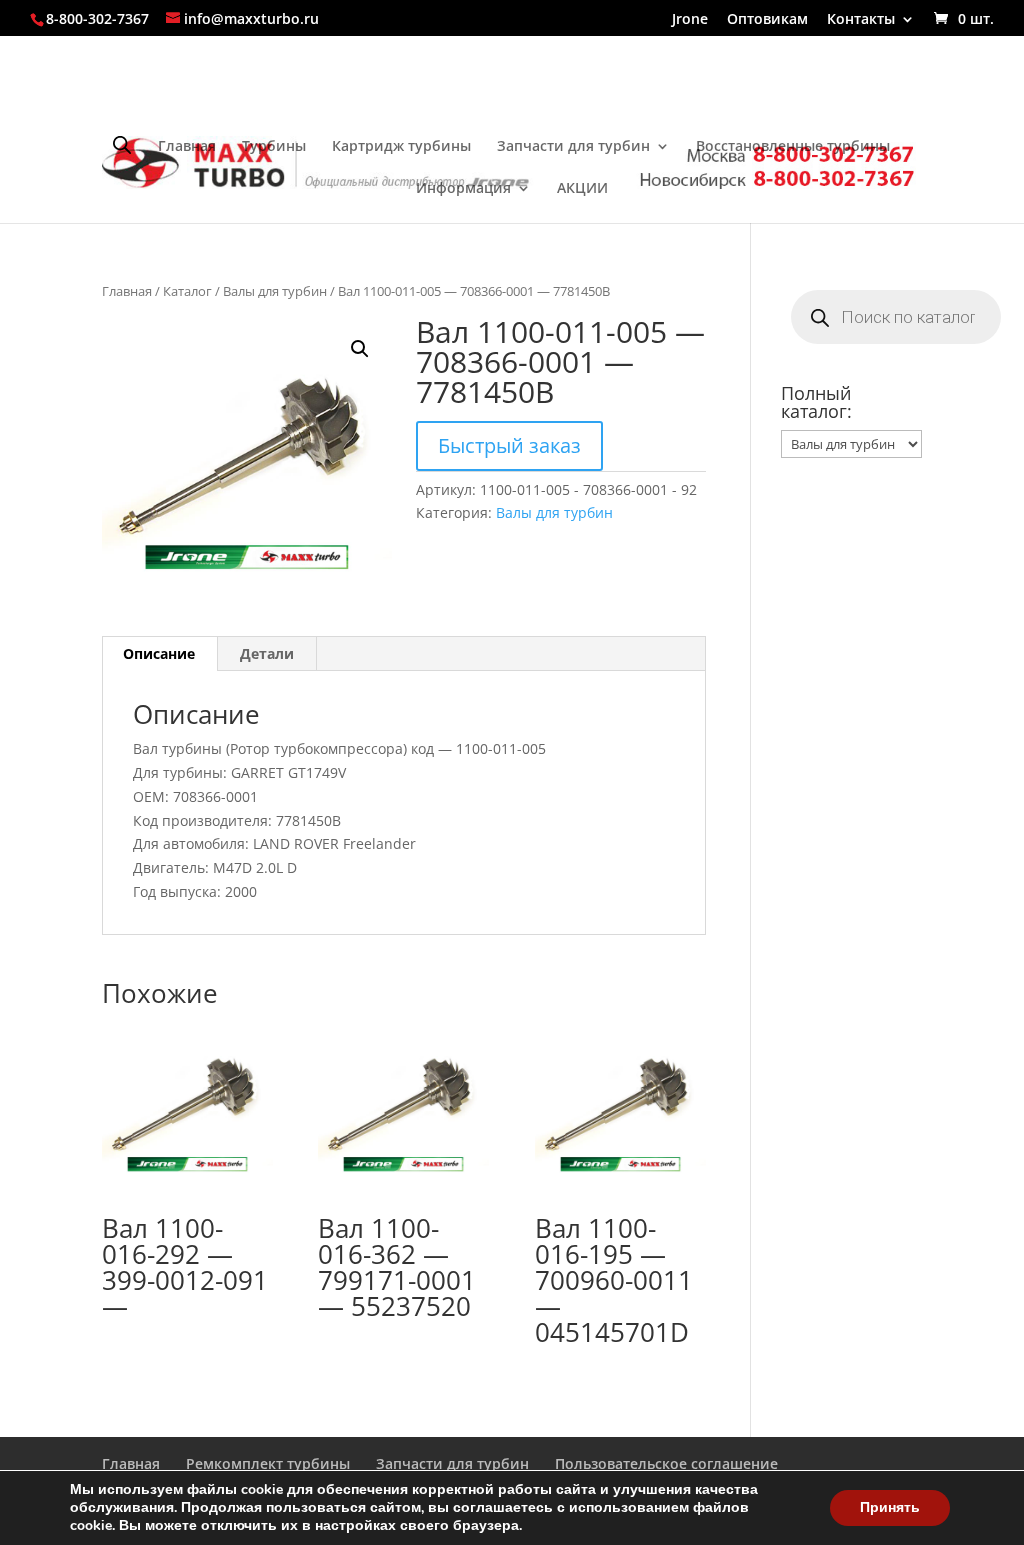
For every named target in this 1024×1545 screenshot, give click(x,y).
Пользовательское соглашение (666, 1463)
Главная (187, 147)
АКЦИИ (582, 189)
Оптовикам (767, 20)
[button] (360, 349)
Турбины (274, 147)
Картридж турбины (401, 147)
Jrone (690, 20)
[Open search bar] (122, 144)
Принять (890, 1507)
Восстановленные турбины (793, 147)
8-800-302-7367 (97, 18)
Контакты (861, 20)
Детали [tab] (267, 653)
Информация (463, 189)
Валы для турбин (275, 291)
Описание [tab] (159, 653)
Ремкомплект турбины (268, 1463)
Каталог (187, 291)
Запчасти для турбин (573, 147)
